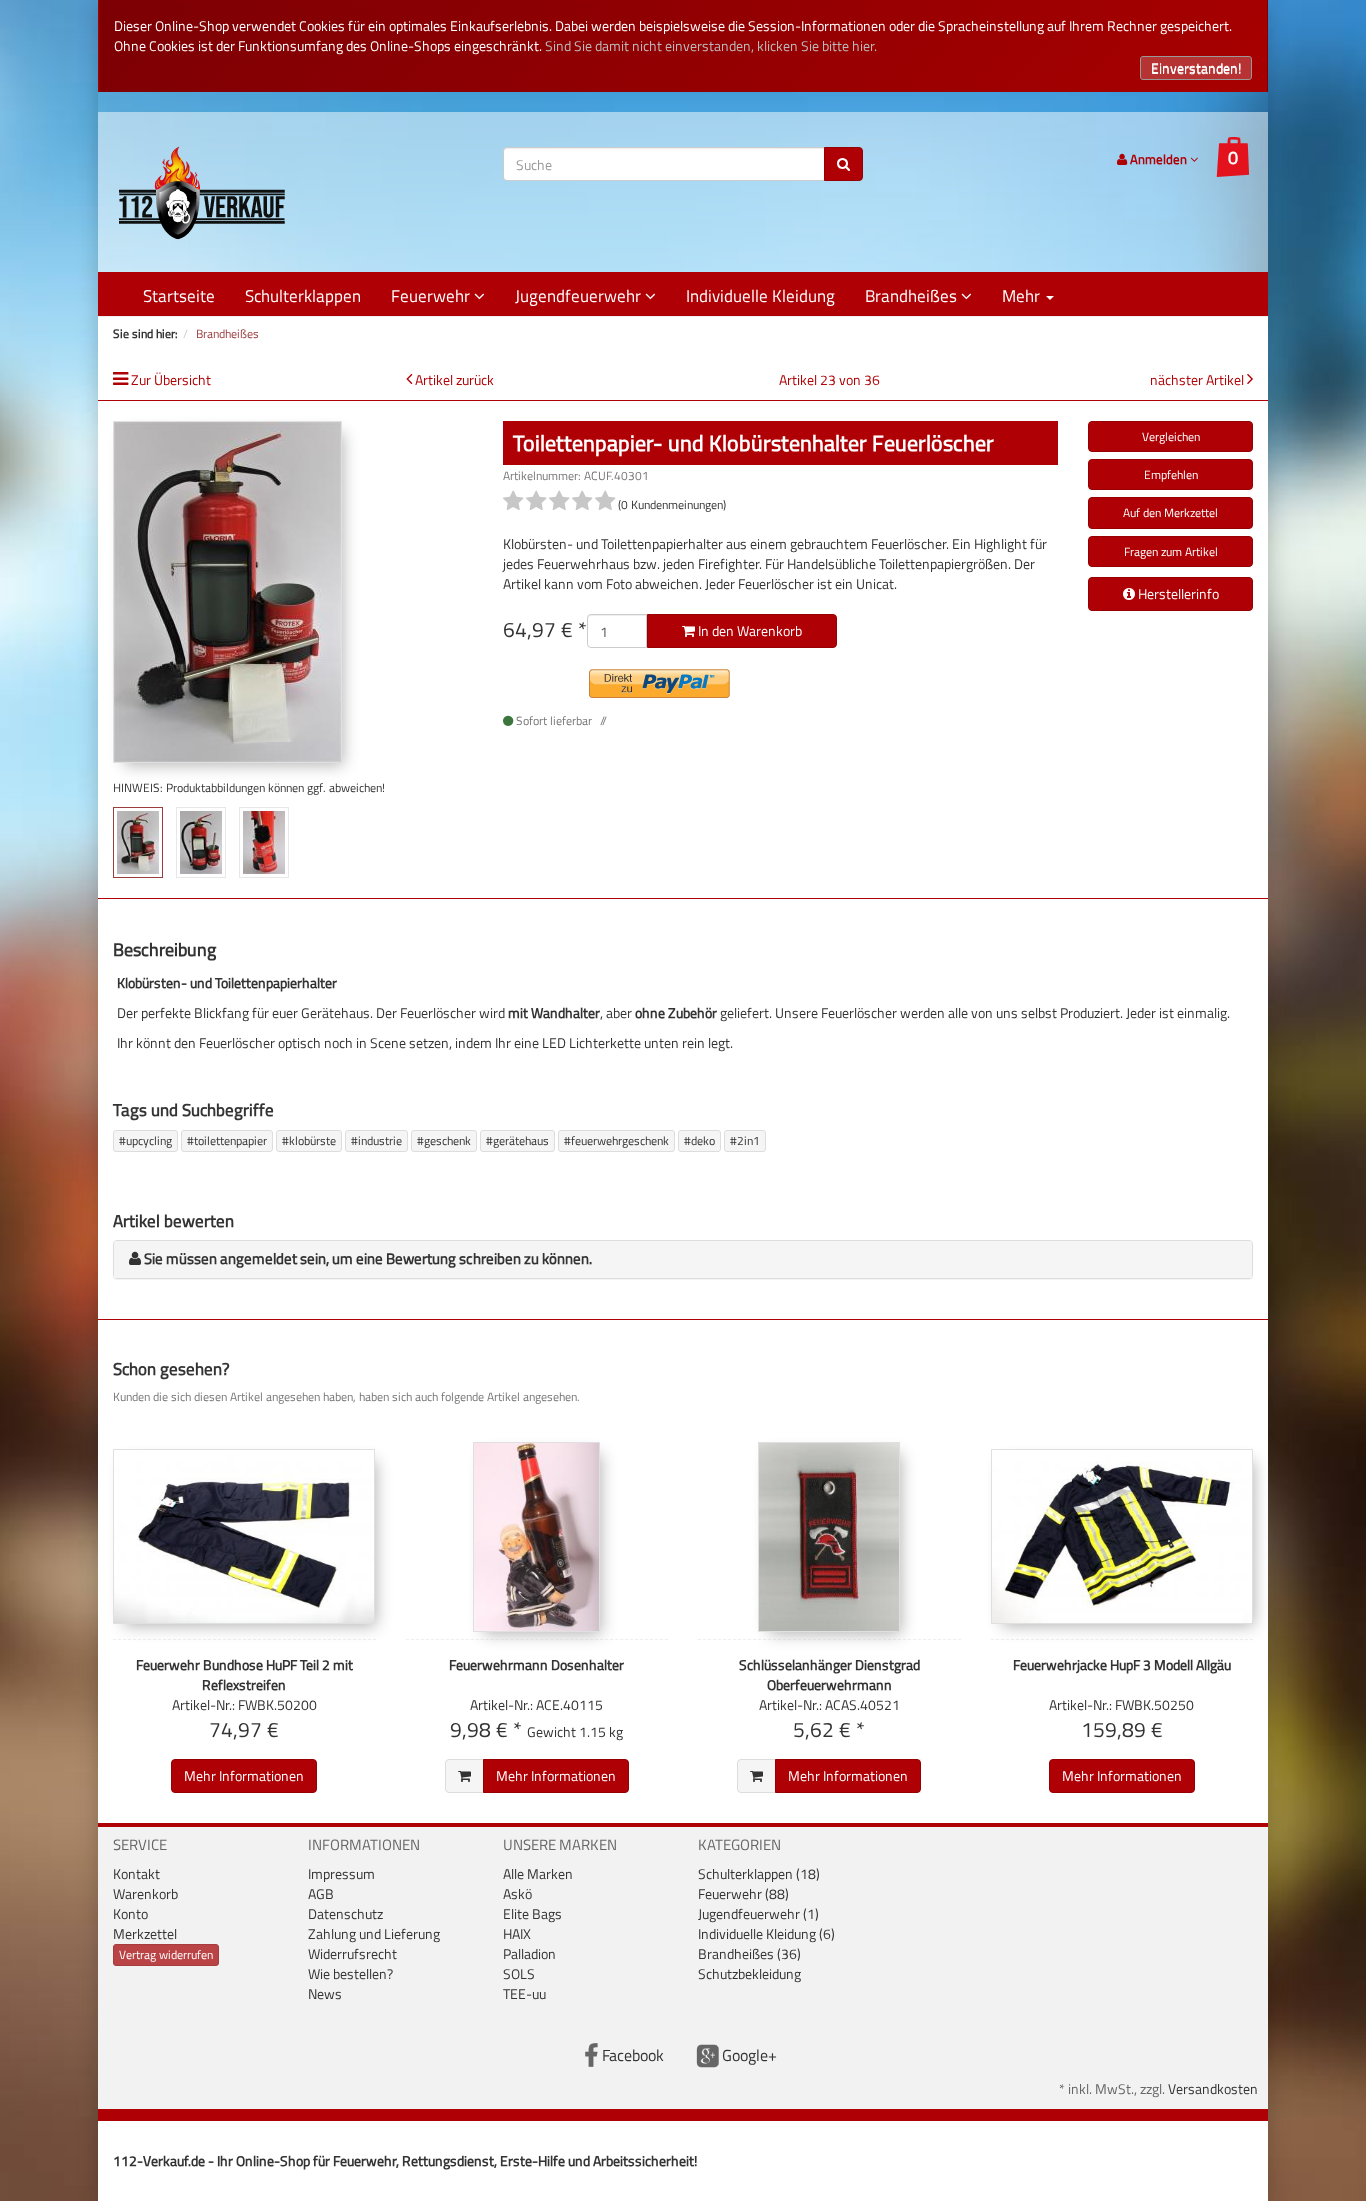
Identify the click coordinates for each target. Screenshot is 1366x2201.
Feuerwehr (432, 296)
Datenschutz (345, 1913)
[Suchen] (843, 164)
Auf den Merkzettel (1170, 512)
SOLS (519, 1973)
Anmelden (1158, 159)
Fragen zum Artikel (1171, 551)
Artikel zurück (454, 379)
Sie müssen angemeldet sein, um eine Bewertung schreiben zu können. (368, 1258)
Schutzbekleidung (749, 1973)
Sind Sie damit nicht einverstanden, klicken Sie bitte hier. (711, 45)
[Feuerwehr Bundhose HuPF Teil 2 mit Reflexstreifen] (244, 1537)
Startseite (179, 296)
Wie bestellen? (350, 1973)
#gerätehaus (517, 1140)
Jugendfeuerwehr (580, 296)
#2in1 (745, 1140)
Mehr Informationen (244, 1775)
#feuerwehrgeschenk (616, 1140)
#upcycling (145, 1140)
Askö (517, 1893)
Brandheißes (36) (749, 1953)
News (325, 1993)
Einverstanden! (1196, 67)
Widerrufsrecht (352, 1953)
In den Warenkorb (748, 630)
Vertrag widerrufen (166, 1954)
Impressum (341, 1873)
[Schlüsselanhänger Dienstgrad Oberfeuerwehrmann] (829, 1537)
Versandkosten (1213, 2088)
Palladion (529, 1953)
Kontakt (136, 1873)
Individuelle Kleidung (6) (766, 1933)
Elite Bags (532, 1913)
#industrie (376, 1140)
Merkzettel (145, 1933)
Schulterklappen (303, 296)
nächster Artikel (1198, 379)
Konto (130, 1913)
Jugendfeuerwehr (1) (758, 1913)
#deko (699, 1140)
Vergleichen (1171, 436)
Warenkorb (145, 1893)
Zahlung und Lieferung (374, 1933)
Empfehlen (1171, 474)
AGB (321, 1893)
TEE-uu (524, 1993)
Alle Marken (538, 1873)
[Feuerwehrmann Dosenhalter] (537, 1537)
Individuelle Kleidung (760, 296)
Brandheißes (913, 296)
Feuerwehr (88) (743, 1893)
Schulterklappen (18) (759, 1873)
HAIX (517, 1933)
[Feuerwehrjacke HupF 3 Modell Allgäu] (1122, 1537)
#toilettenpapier (227, 1140)
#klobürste (309, 1140)
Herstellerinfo (1177, 593)
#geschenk (444, 1140)
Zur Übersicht (171, 379)
